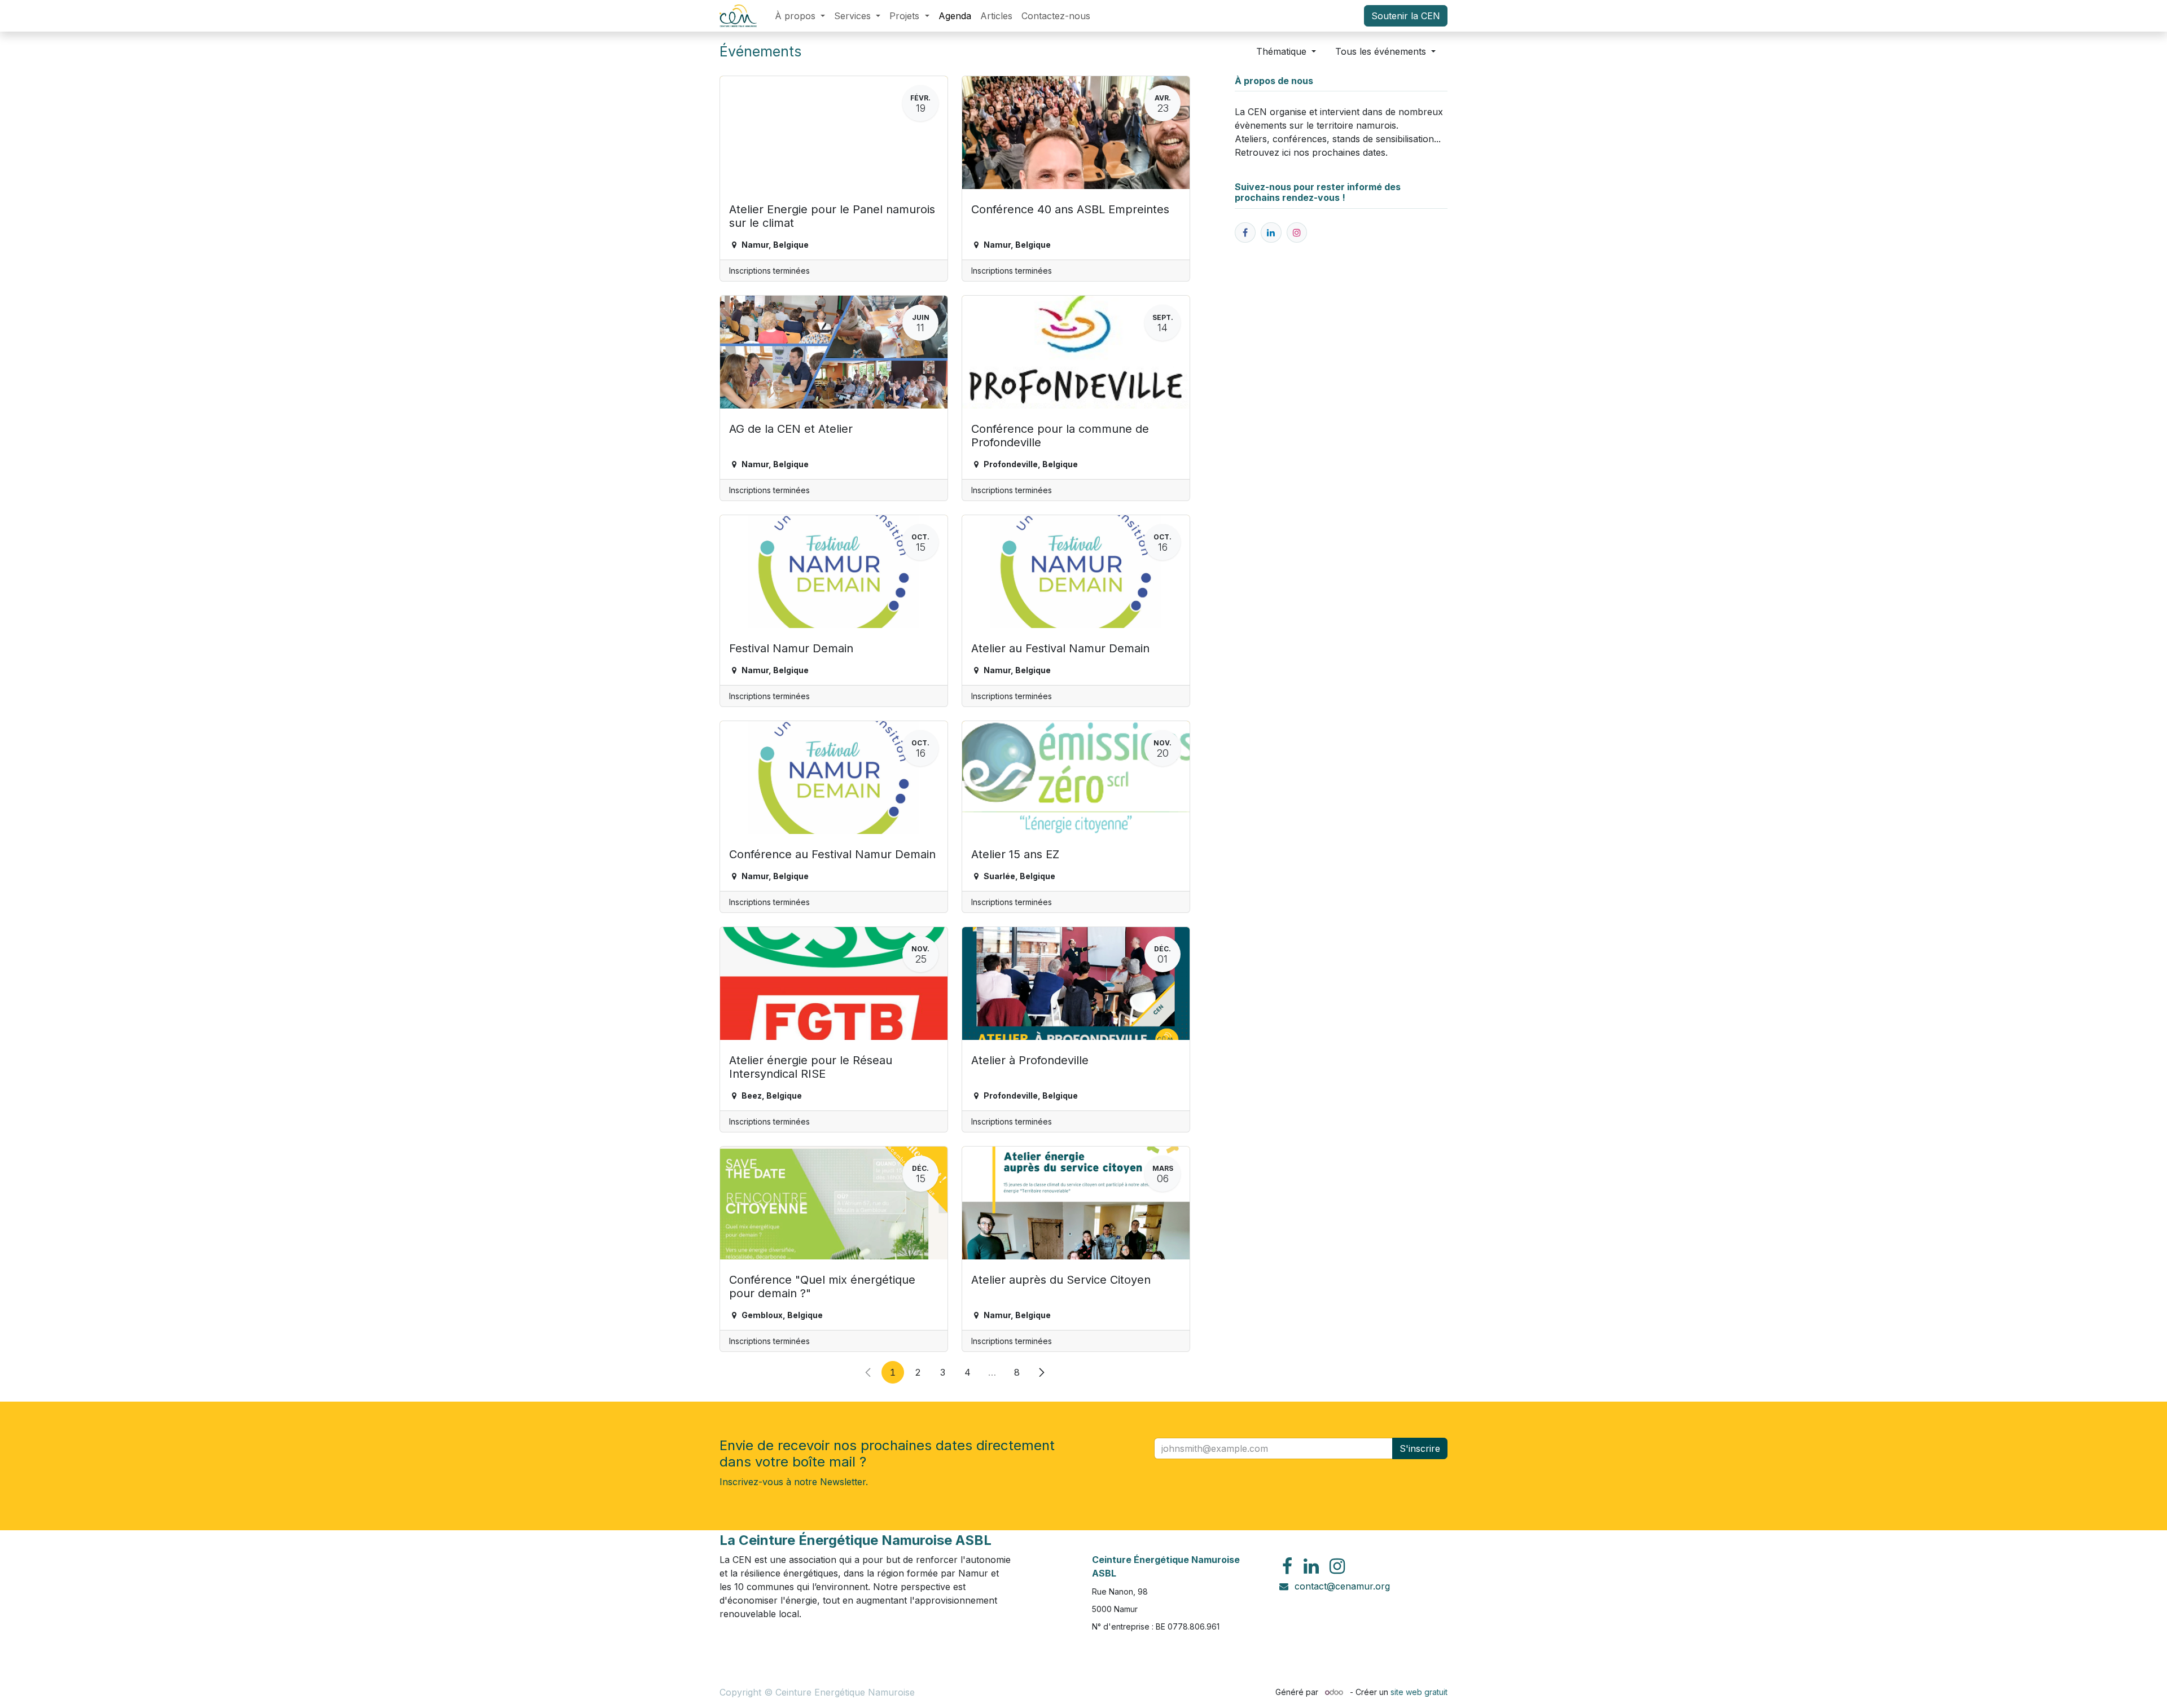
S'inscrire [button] (1420, 1448)
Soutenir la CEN (1406, 16)
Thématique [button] (1283, 51)
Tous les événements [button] (1382, 51)
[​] (1245, 233)
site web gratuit (1419, 1692)
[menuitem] (800, 16)
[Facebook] (1287, 1566)
